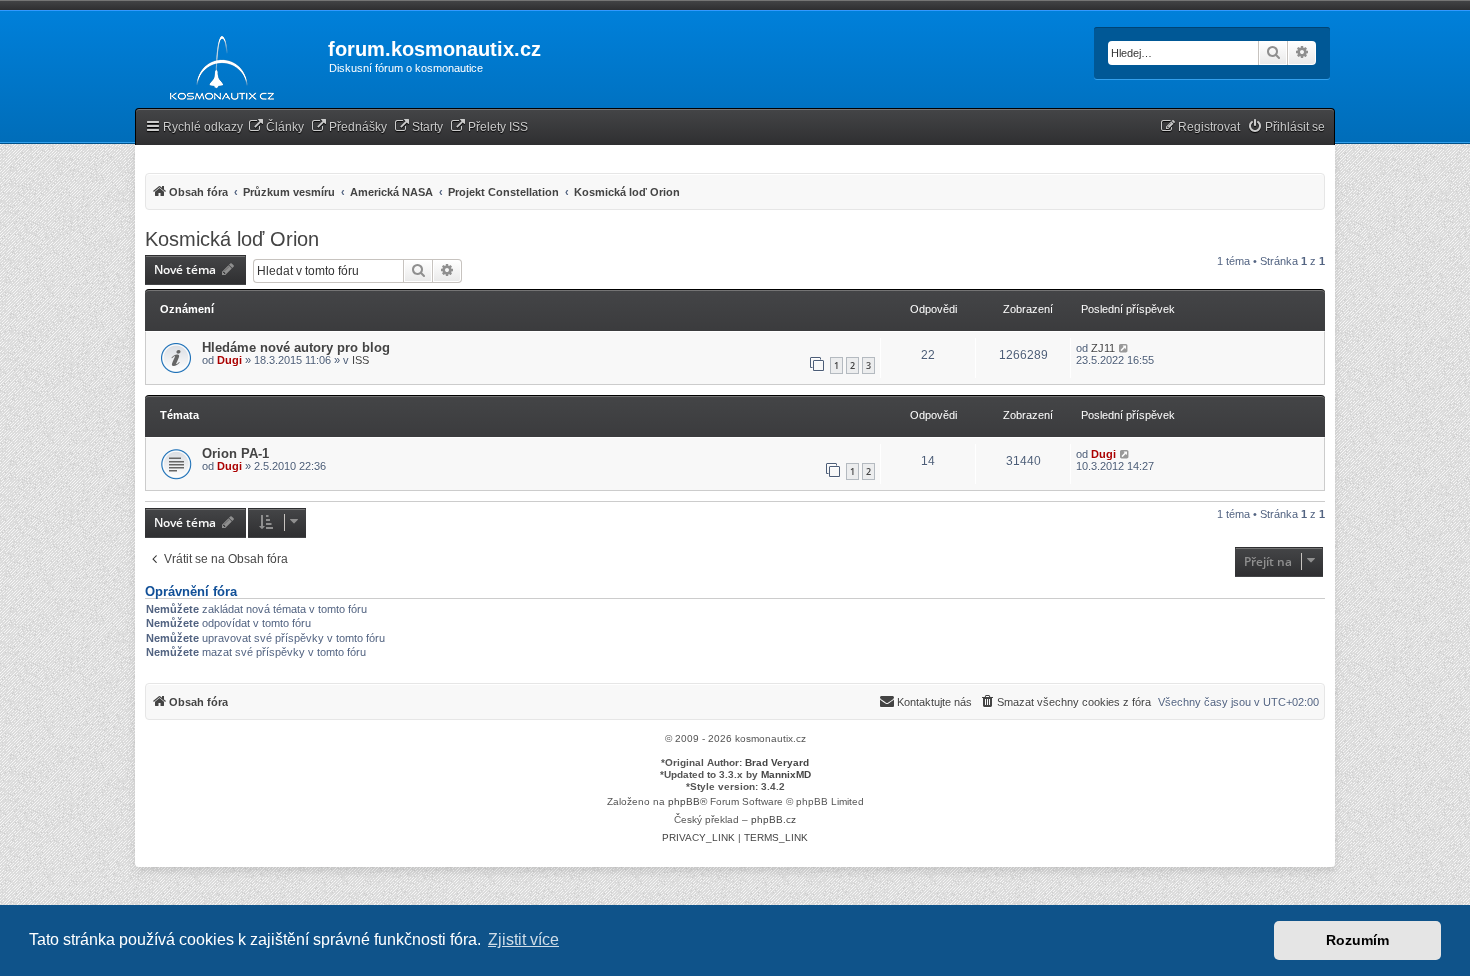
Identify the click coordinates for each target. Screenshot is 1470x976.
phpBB (684, 801)
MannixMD (786, 774)
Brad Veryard (777, 762)
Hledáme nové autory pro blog (296, 347)
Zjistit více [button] (523, 939)
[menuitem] (276, 127)
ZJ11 (1103, 348)
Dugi (229, 360)
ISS (360, 360)
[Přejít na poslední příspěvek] (1124, 348)
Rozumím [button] (1357, 940)
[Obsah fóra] (216, 64)
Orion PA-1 (235, 453)
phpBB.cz (773, 819)
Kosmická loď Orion (232, 239)
